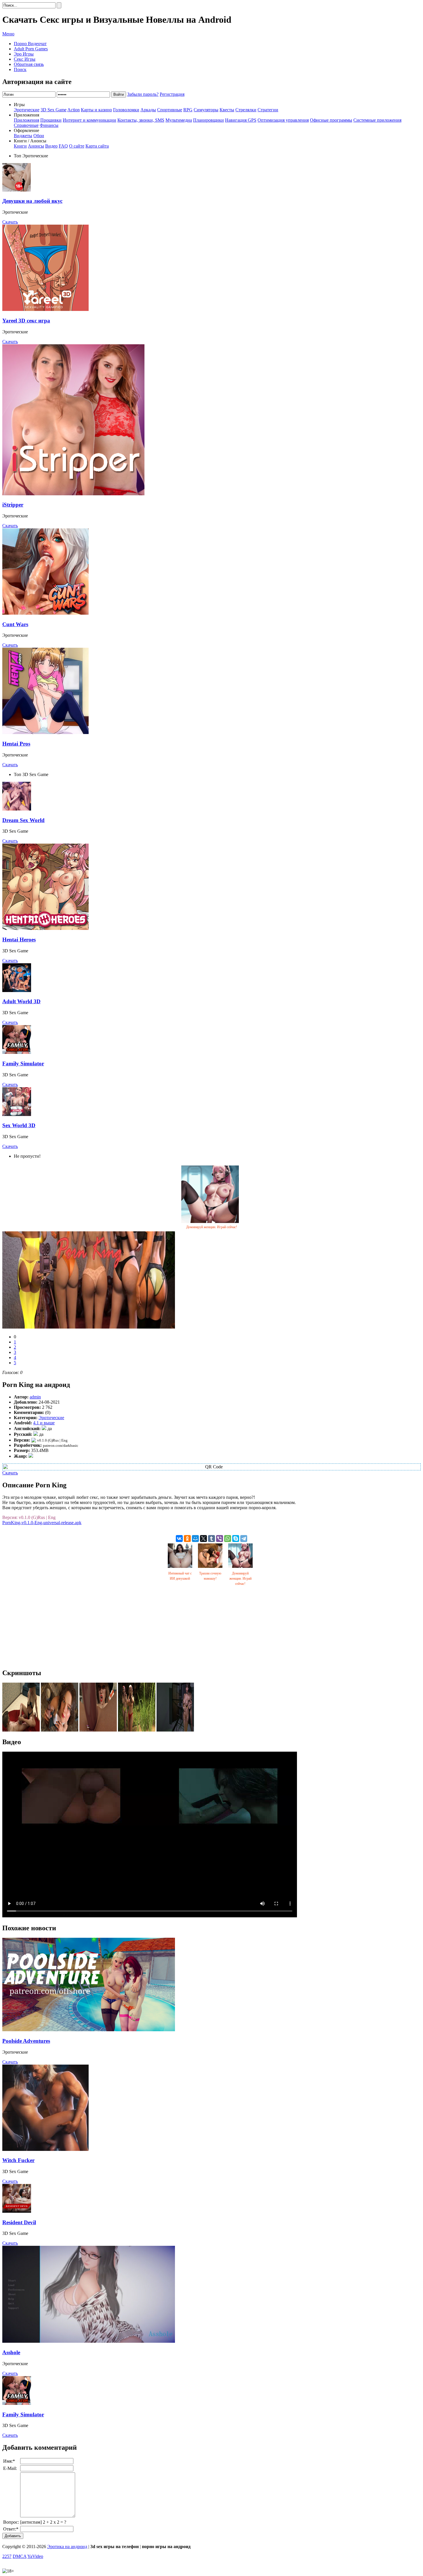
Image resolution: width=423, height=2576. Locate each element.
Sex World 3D (19, 1125)
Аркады (148, 110)
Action (74, 110)
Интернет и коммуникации (89, 120)
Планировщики (208, 120)
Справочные (26, 125)
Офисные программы (331, 120)
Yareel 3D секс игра (26, 321)
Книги (20, 146)
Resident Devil (19, 2222)
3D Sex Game (54, 110)
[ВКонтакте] (179, 1539)
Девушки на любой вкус (32, 201)
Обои (39, 136)
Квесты (227, 110)
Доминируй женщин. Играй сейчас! (212, 1227)
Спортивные (170, 110)
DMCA (20, 2556)
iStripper (13, 505)
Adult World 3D (21, 1001)
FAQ (63, 146)
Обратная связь (29, 64)
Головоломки (126, 110)
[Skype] (236, 1539)
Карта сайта (97, 146)
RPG (188, 110)
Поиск (20, 69)
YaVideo (35, 2556)
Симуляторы (206, 110)
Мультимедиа (179, 120)
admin (35, 1397)
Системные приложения (377, 120)
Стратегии (268, 110)
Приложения (26, 120)
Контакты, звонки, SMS (141, 120)
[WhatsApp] (228, 1539)
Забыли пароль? (143, 94)
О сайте (77, 146)
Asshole (11, 2352)
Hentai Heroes (19, 940)
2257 (7, 2556)
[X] (203, 1539)
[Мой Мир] (195, 1539)
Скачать (10, 222)
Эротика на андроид (67, 2547)
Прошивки (51, 120)
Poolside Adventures (26, 2041)
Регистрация (172, 94)
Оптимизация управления (283, 120)
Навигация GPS (241, 120)
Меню (8, 34)
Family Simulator (23, 1064)
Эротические (27, 110)
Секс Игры (25, 59)
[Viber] (220, 1539)
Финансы (49, 125)
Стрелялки (246, 110)
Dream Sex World (23, 820)
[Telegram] (244, 1539)
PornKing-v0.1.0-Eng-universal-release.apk (42, 1523)
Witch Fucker (18, 2160)
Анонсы (36, 146)
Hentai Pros (16, 744)
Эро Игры (24, 54)
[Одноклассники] (187, 1539)
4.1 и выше (44, 1423)
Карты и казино (96, 110)
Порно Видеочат (30, 44)
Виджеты (23, 136)
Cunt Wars (15, 624)
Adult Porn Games (31, 49)
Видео (51, 146)
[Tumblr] (211, 1539)
